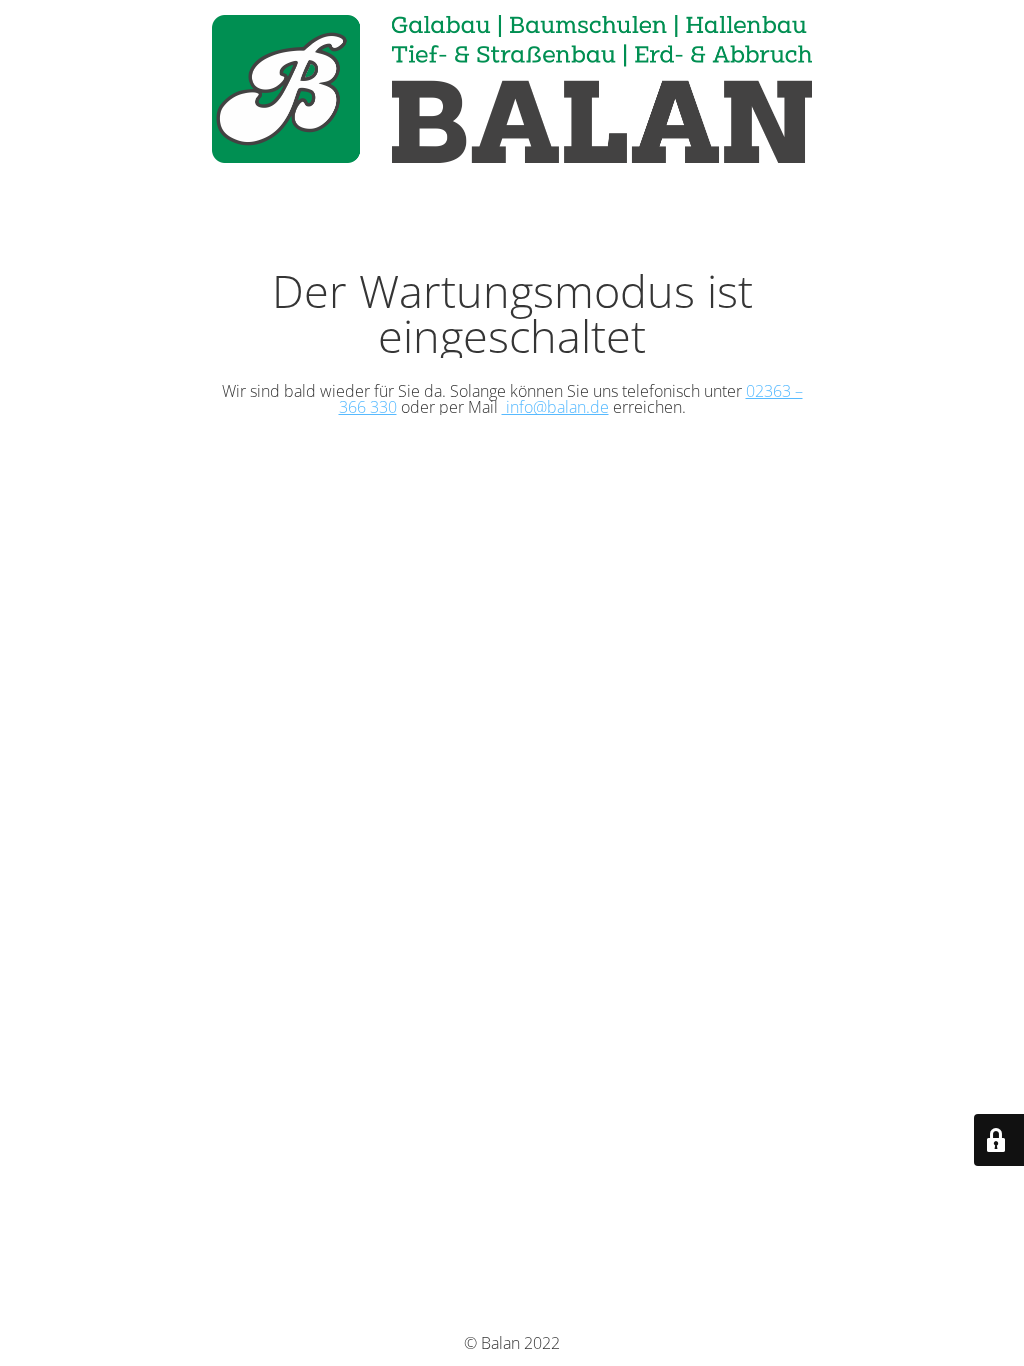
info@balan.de (555, 407)
